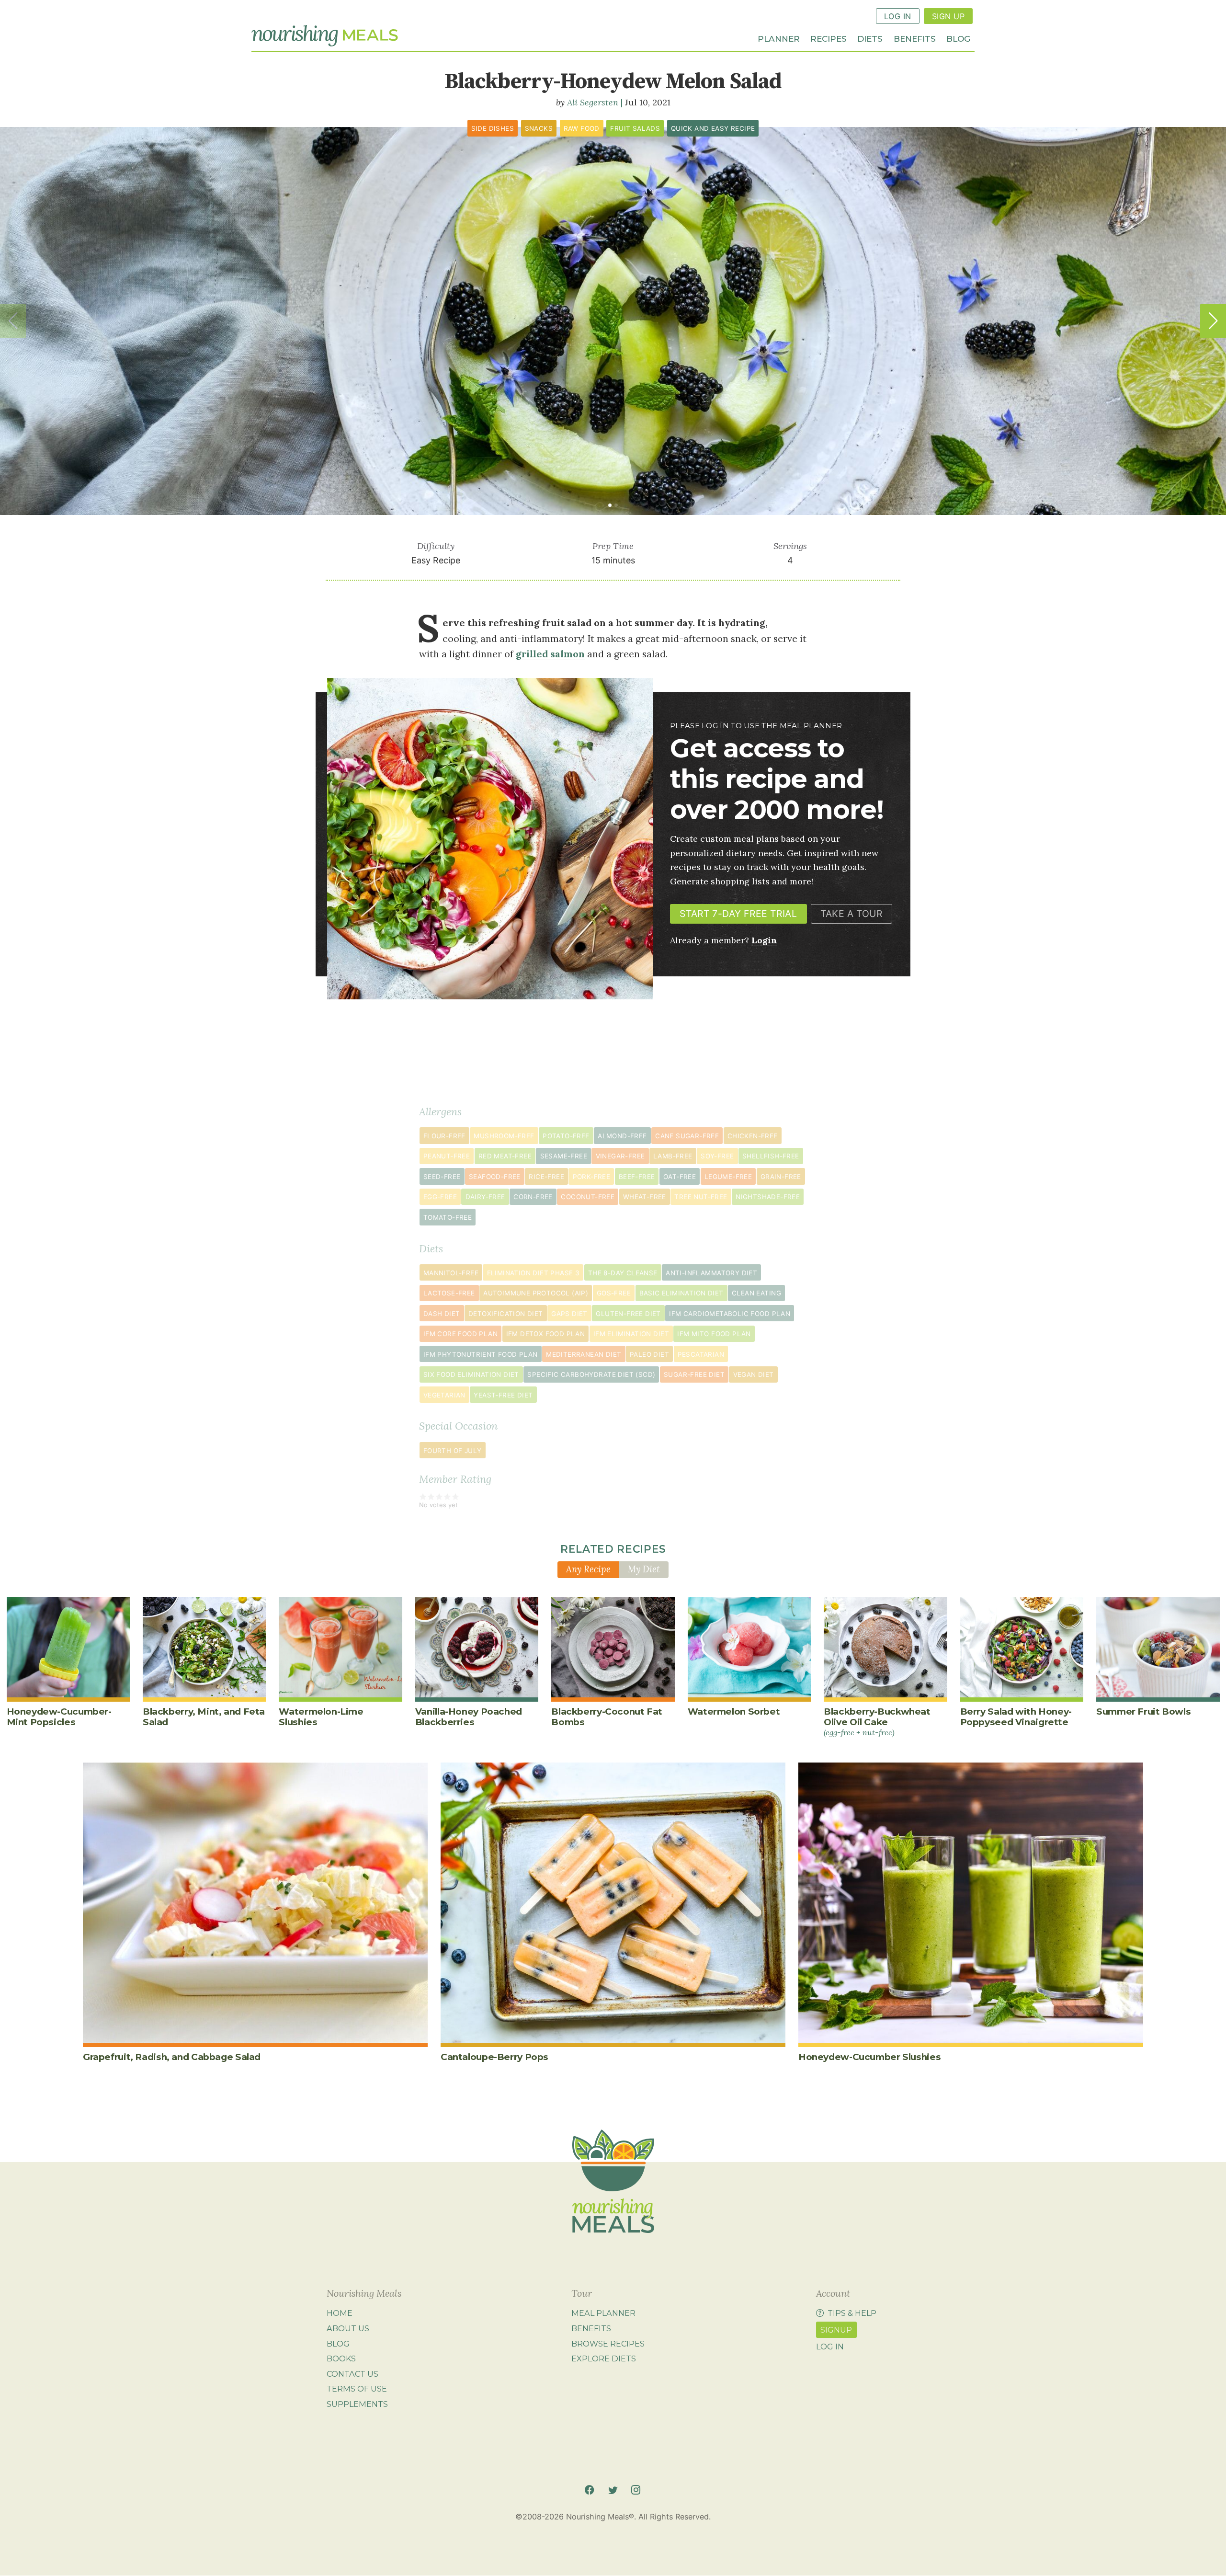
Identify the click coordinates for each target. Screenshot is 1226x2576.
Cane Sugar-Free (687, 1136)
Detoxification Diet (506, 1314)
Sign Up (948, 16)
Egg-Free (440, 1197)
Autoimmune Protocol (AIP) (536, 1293)
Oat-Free (680, 1177)
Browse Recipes (608, 2344)
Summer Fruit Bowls (1143, 1712)
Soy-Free (717, 1156)
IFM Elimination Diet (631, 1334)
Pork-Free (592, 1177)
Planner (779, 38)
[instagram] (636, 2490)
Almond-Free (622, 1136)
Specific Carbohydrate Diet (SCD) (591, 1374)
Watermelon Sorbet (734, 1712)
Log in (830, 2347)
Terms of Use (357, 2389)
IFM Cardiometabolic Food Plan (730, 1314)
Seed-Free (442, 1177)
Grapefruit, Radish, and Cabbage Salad (172, 2057)
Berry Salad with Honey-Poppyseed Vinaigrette (1016, 1717)
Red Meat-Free (505, 1156)
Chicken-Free (753, 1136)
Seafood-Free (495, 1177)
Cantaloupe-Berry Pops (494, 2057)
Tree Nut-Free (701, 1197)
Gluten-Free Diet (628, 1314)
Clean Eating (756, 1293)
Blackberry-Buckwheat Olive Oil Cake (877, 1722)
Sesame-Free (564, 1156)
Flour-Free (444, 1136)
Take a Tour (851, 914)
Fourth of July (453, 1451)
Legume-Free (728, 1177)
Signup (836, 2330)
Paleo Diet (649, 1354)
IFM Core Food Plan (460, 1334)
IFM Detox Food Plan (546, 1334)
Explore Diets (604, 2358)
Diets (870, 38)
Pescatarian (701, 1354)
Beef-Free (637, 1177)
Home (340, 2313)
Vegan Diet (754, 1374)
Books (341, 2358)
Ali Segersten (593, 102)
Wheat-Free (645, 1197)
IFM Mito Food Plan (714, 1334)
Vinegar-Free (620, 1156)
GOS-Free (614, 1293)
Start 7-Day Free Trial (738, 914)
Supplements (357, 2404)
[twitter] (613, 2490)
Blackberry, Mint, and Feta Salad (204, 1717)
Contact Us (352, 2374)
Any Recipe (588, 1569)
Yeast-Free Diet (503, 1395)
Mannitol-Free (451, 1273)
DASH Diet (442, 1314)
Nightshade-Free (768, 1197)
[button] (1213, 321)
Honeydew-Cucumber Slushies (869, 2057)
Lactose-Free (449, 1293)
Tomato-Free (448, 1217)
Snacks (539, 128)
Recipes (829, 38)
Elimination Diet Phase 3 (534, 1273)
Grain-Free (781, 1177)
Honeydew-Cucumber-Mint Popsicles (59, 1717)
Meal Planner (603, 2313)
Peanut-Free (447, 1156)
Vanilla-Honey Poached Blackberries (469, 1717)
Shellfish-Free (771, 1156)
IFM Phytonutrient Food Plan (481, 1354)
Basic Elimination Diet (681, 1293)
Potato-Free (566, 1136)
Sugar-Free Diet (694, 1374)
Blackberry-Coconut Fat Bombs (607, 1717)
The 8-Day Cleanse (623, 1273)
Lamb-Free (673, 1156)
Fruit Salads (635, 128)
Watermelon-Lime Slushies (321, 1717)
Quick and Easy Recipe (713, 128)
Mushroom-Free (504, 1136)
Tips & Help (852, 2313)
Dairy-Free (485, 1197)
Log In (898, 16)
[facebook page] (589, 2490)
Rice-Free (546, 1177)
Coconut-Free (588, 1197)
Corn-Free (533, 1197)
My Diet (644, 1569)
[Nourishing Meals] (325, 36)
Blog (958, 38)
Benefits (915, 38)
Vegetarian (444, 1395)
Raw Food (582, 128)
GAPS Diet (569, 1314)
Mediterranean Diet (584, 1354)
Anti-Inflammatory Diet (711, 1273)
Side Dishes (493, 128)
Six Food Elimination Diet (471, 1374)
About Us (348, 2328)
